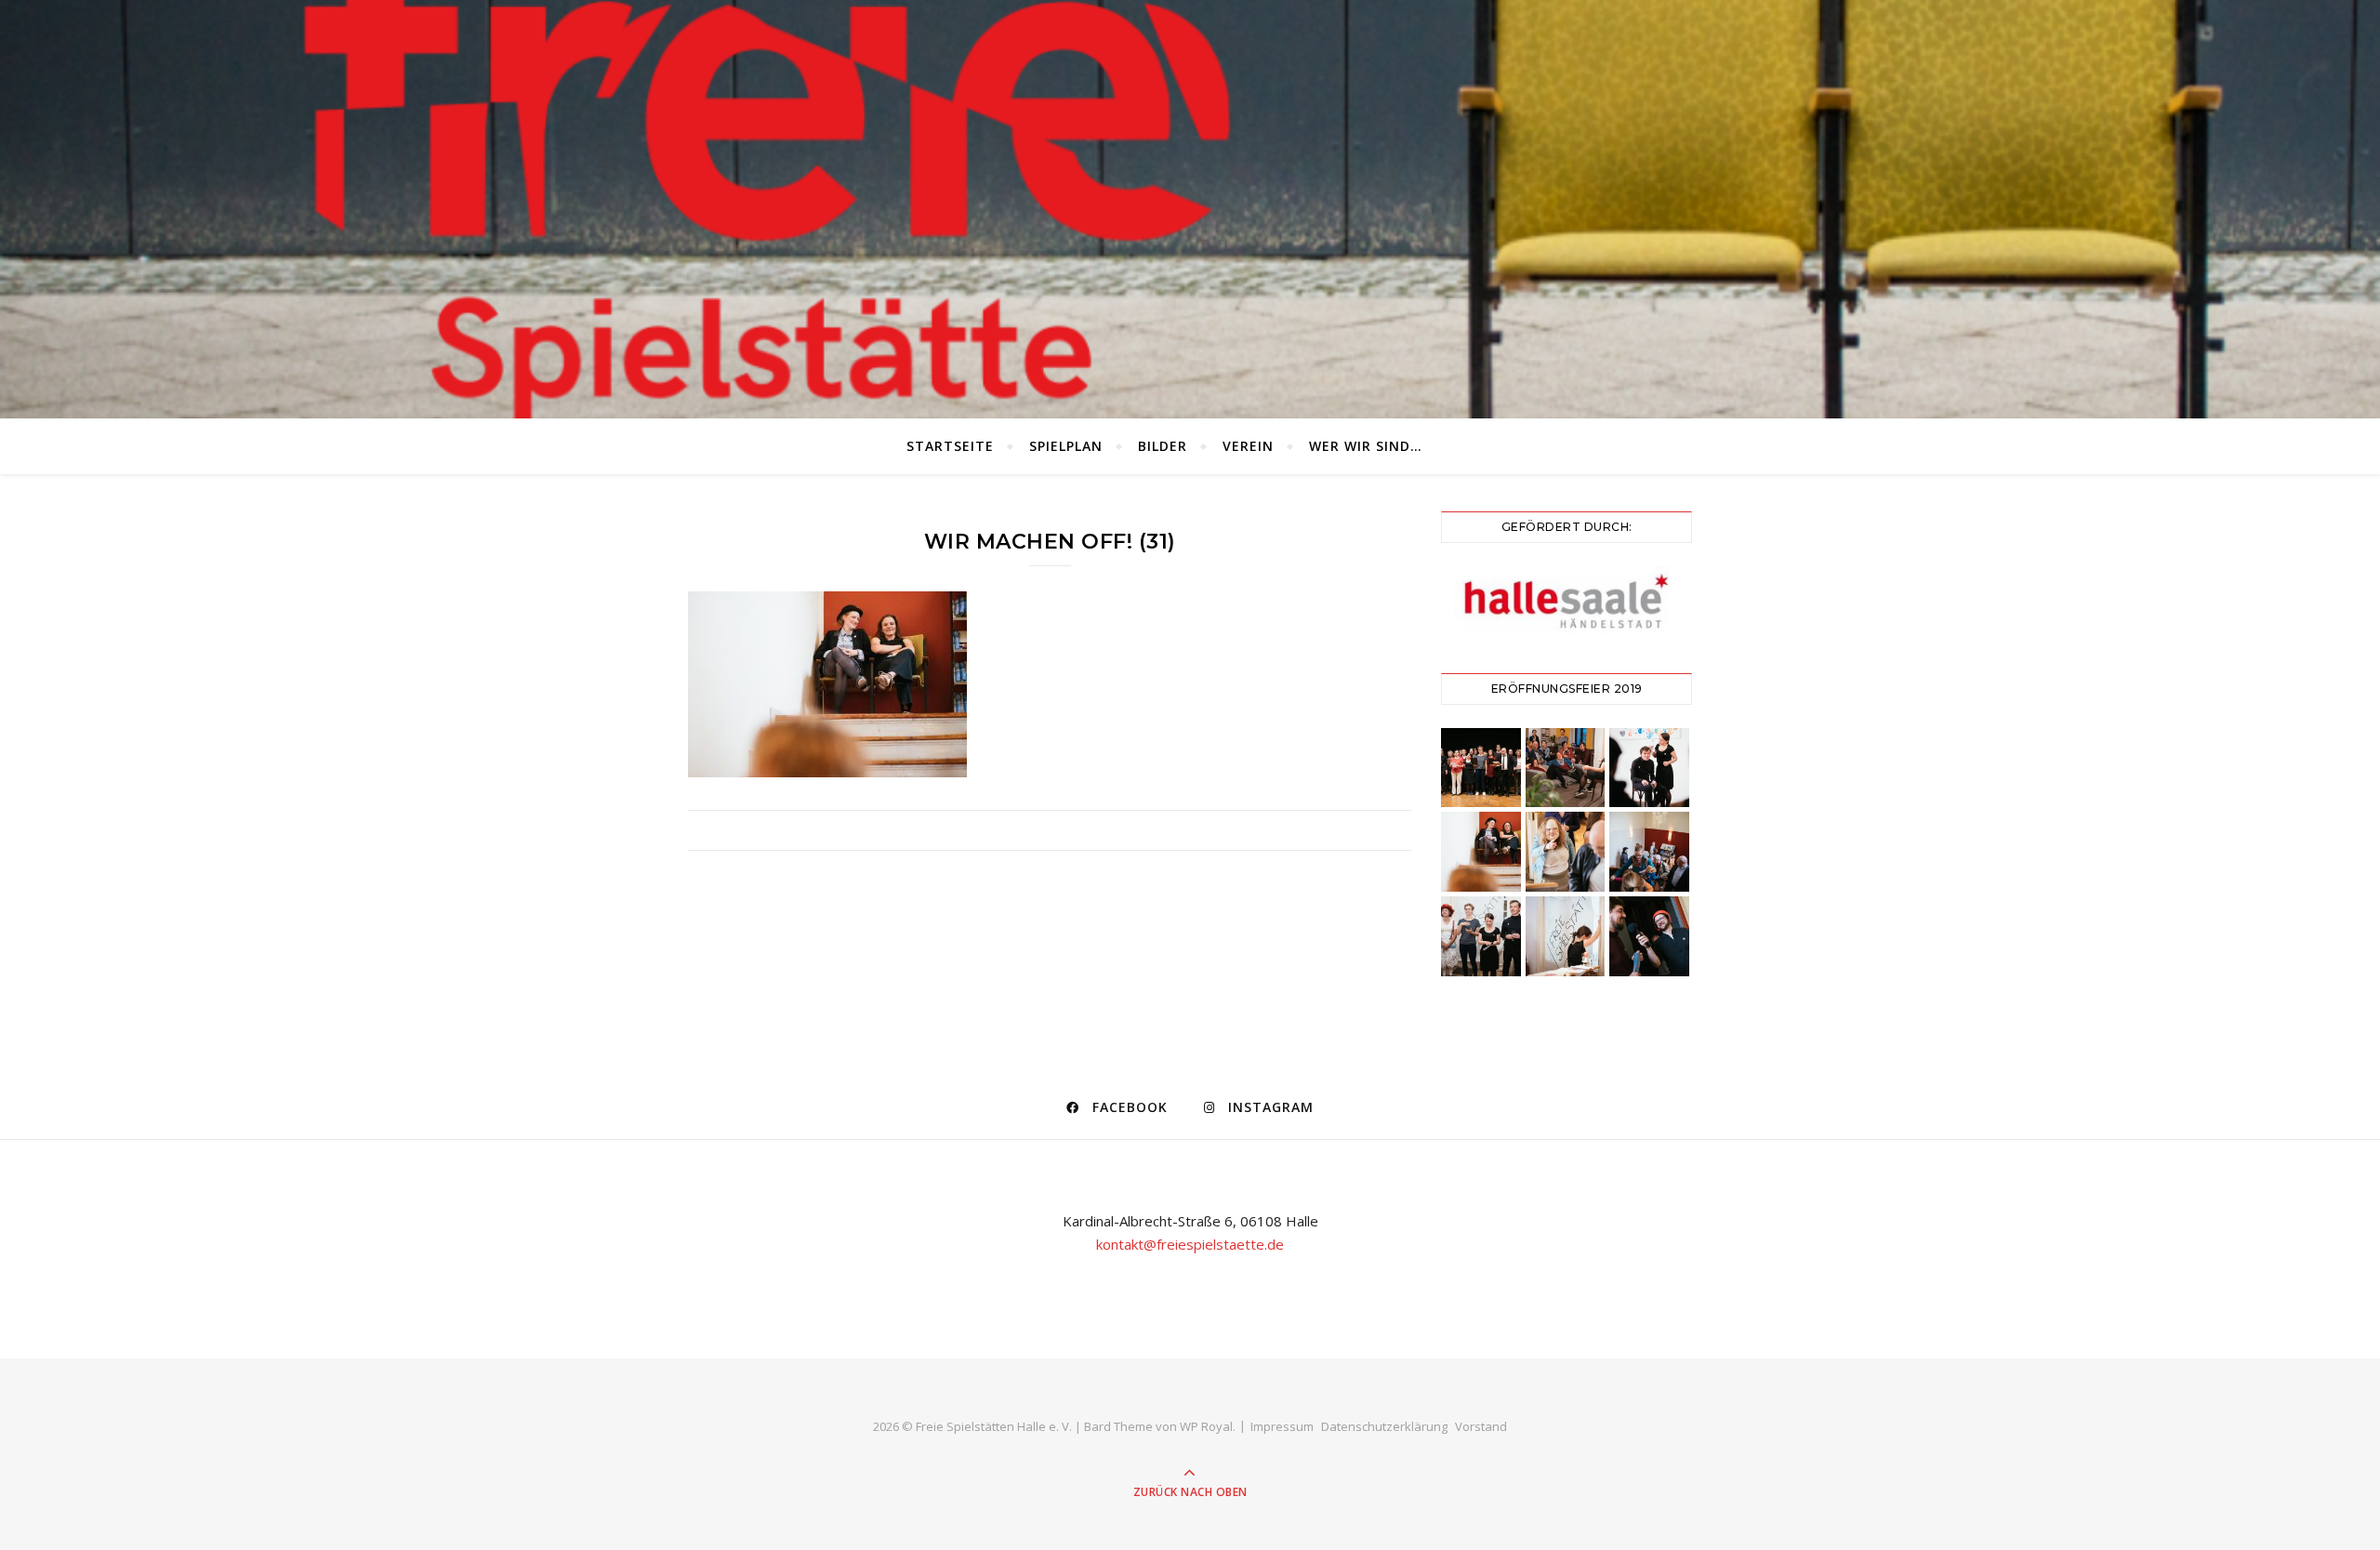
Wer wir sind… (1366, 446)
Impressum (1282, 1426)
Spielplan (1066, 446)
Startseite (950, 446)
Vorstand (1481, 1426)
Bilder (1163, 446)
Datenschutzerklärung (1384, 1426)
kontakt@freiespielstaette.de (1190, 1244)
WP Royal (1206, 1426)
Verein (1248, 446)
